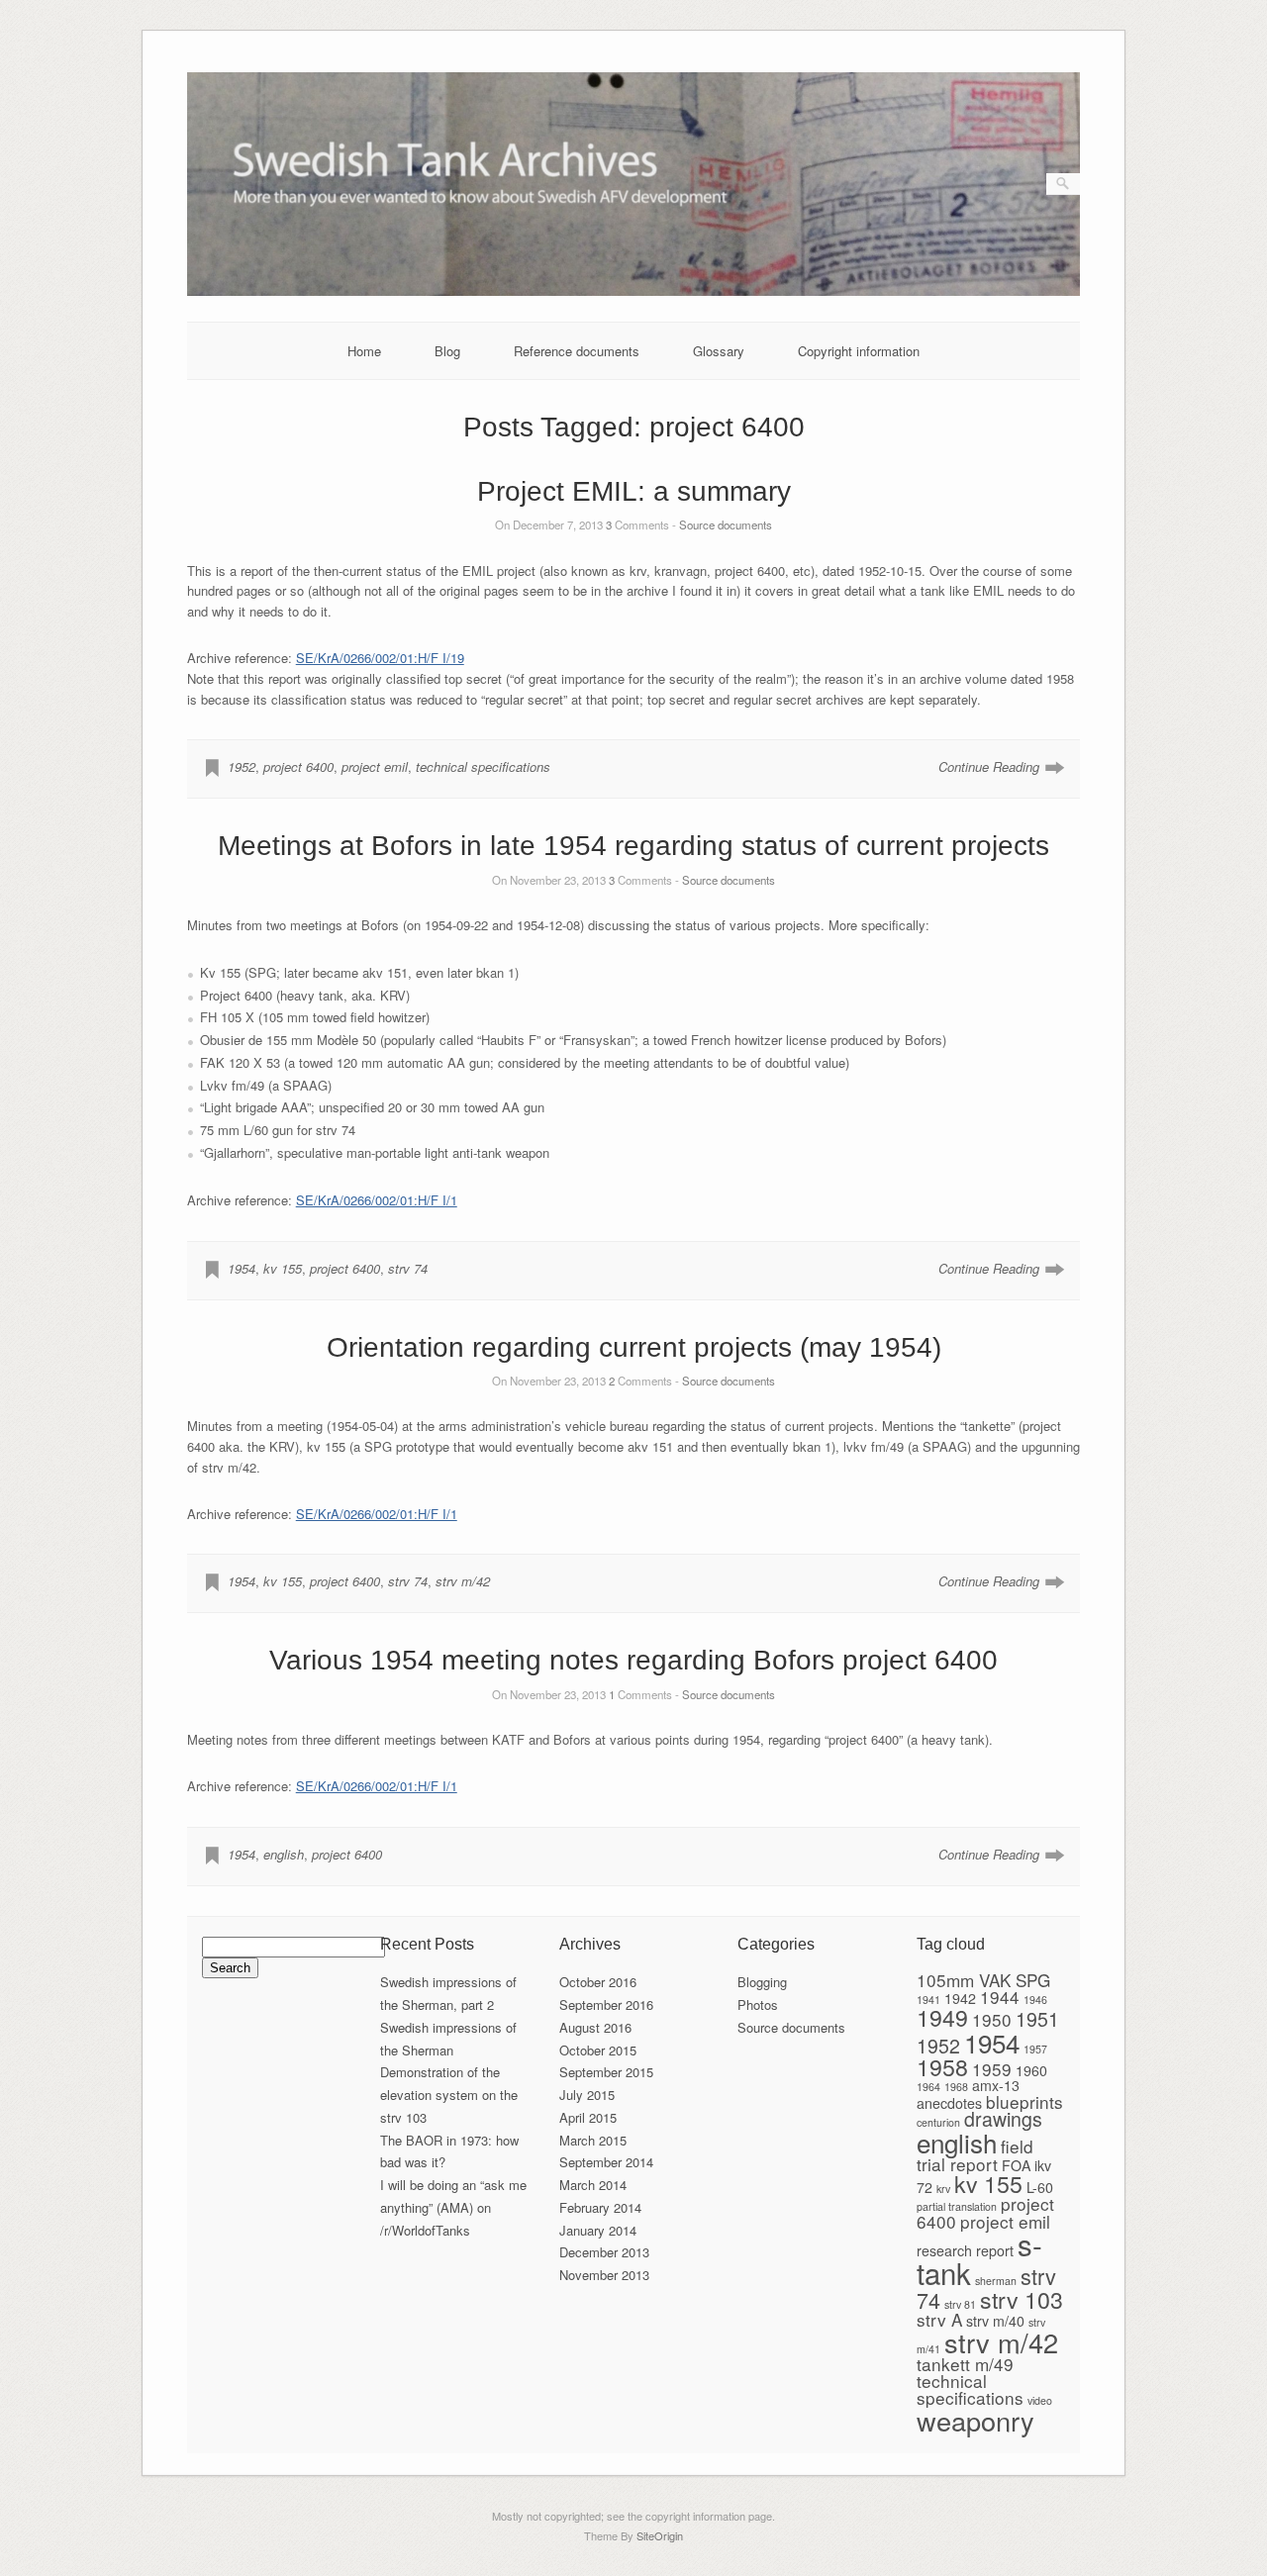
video (1040, 2400)
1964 (928, 2087)
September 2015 (606, 2072)
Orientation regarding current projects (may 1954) (634, 1347)
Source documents (726, 525)
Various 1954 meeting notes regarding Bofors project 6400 (633, 1660)
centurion (938, 2122)
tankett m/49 (965, 2364)
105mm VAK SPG (983, 1980)
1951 (1037, 2019)
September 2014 (606, 2162)
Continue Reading (989, 766)
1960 (1031, 2070)
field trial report (975, 2155)
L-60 (1040, 2187)
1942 (960, 1998)
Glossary (719, 351)
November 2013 (604, 2275)
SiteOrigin (660, 2535)
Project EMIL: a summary (634, 491)
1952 (242, 766)
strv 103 (1022, 2299)
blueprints (1024, 2101)
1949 (942, 2017)
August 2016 (595, 2027)
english (284, 1854)
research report (965, 2250)
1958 (942, 2066)
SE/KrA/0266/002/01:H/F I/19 (380, 658)
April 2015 (588, 2117)
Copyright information (859, 351)
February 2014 (600, 2207)
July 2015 (587, 2095)
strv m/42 (463, 1581)
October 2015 (598, 2050)
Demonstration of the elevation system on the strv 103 (449, 2095)
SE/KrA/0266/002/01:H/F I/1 (377, 1200)
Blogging (762, 1982)
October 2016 (598, 1982)
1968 (956, 2087)
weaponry (975, 2420)
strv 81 (960, 2304)
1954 (242, 1268)
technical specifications (483, 766)
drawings (1003, 2119)
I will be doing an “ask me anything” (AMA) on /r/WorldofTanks (453, 2207)
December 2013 (604, 2252)
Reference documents (577, 351)
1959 (992, 2069)
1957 (1035, 2049)
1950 (992, 2019)
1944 (1000, 1997)
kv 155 (283, 1268)
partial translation (957, 2206)
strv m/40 (995, 2321)
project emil (375, 766)
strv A (939, 2319)
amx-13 (996, 2085)
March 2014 (593, 2185)
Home (364, 351)
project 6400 (298, 766)
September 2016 (606, 2004)
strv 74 (408, 1268)
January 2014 (598, 2230)
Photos (758, 2004)
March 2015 (593, 2140)
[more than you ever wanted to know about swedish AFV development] (634, 290)
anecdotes (949, 2103)
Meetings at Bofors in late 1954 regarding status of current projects (633, 846)
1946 (1035, 2000)
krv (943, 2189)
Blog (447, 351)
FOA (1016, 2165)
